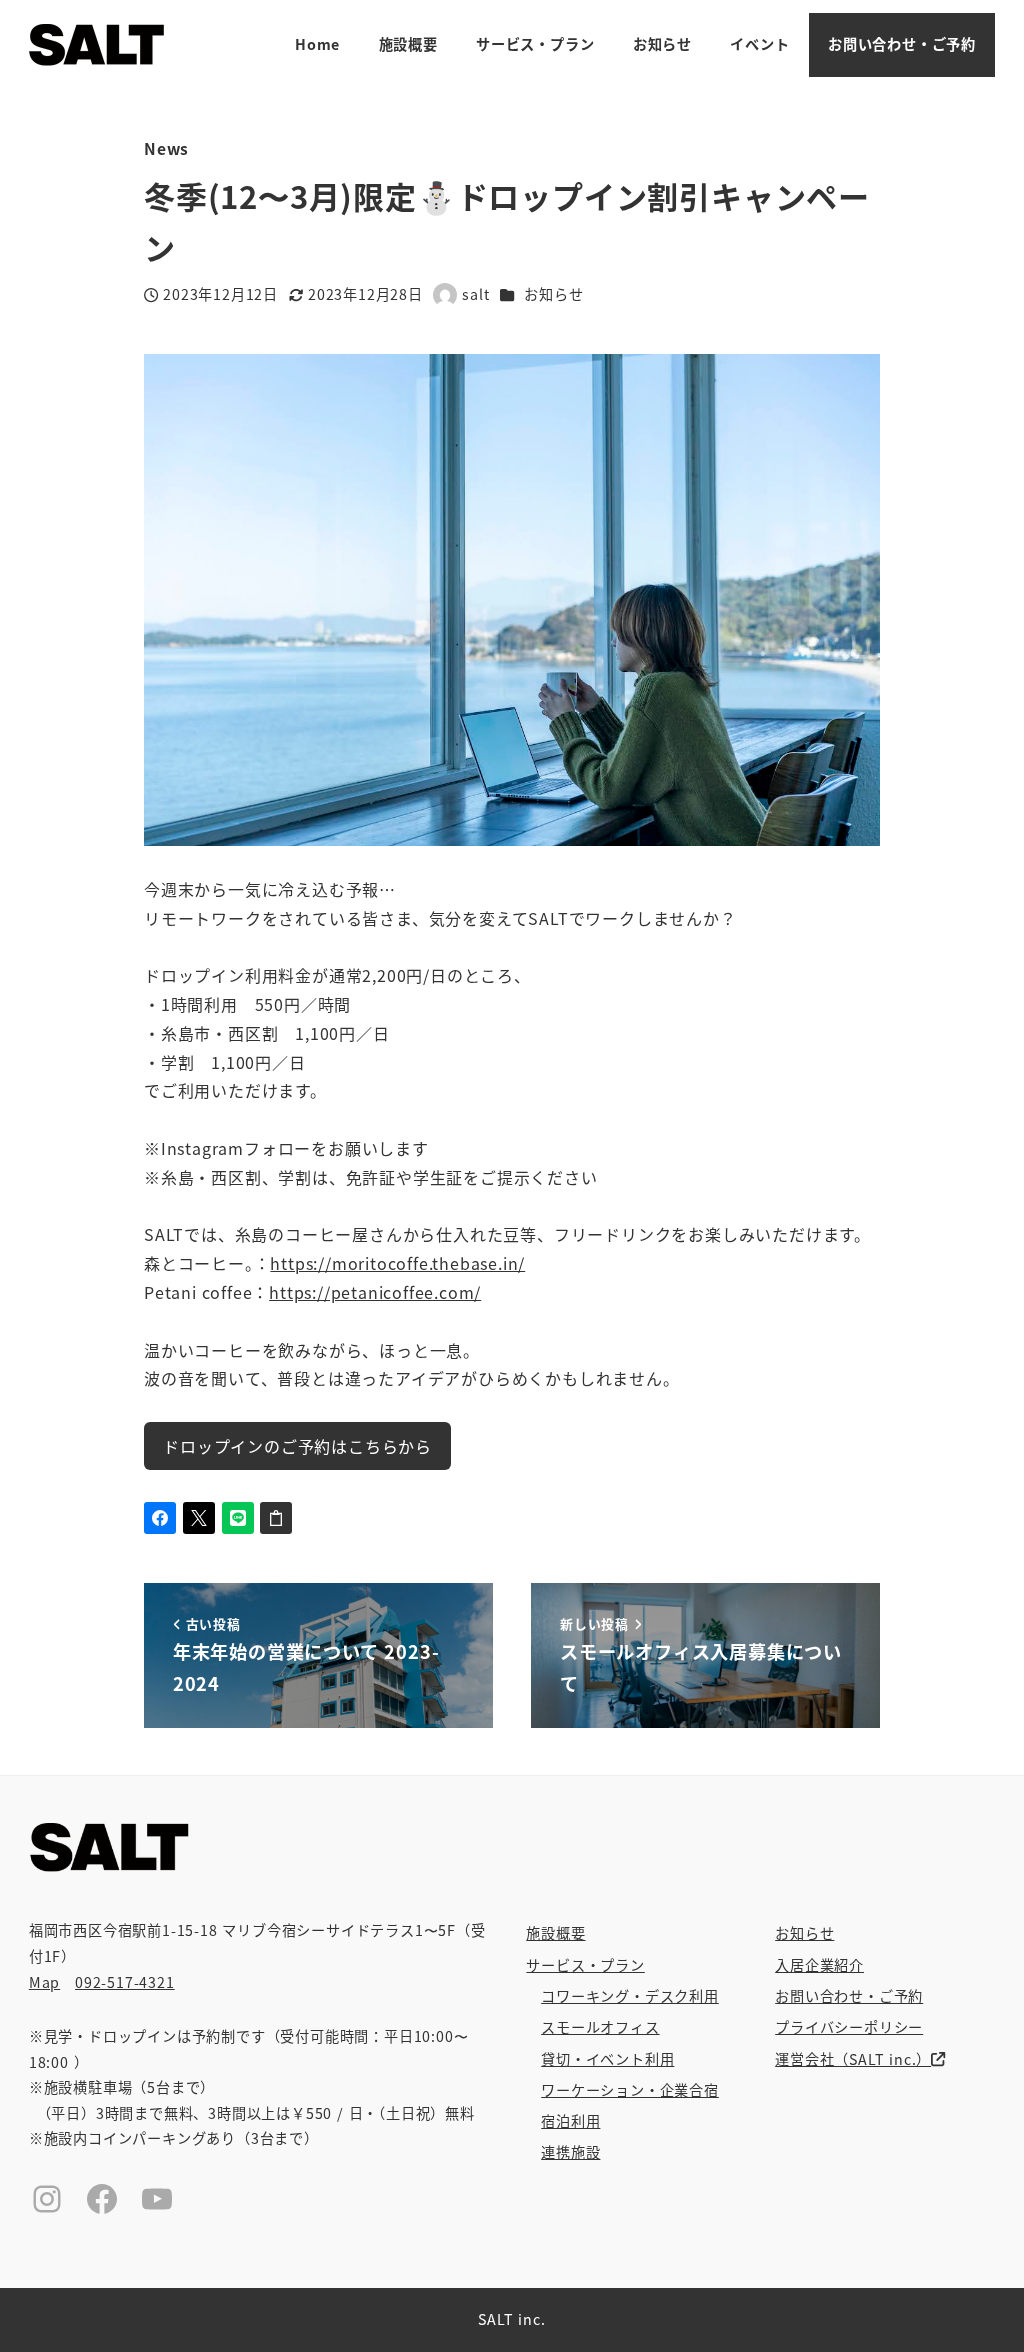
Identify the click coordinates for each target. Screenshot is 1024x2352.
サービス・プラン (585, 1965)
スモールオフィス (600, 2027)
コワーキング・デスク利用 (630, 1996)
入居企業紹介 (819, 1965)
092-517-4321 (125, 1982)
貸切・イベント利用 (607, 2059)
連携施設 (570, 2152)
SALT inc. (511, 2319)
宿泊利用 (570, 2121)
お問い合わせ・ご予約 (849, 1996)
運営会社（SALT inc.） (853, 2059)
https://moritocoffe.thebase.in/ (397, 1263)
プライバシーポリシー (849, 2027)
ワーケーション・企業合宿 (630, 2090)
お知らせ (553, 294)
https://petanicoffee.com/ (375, 1292)
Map (44, 1982)
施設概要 (555, 1933)
